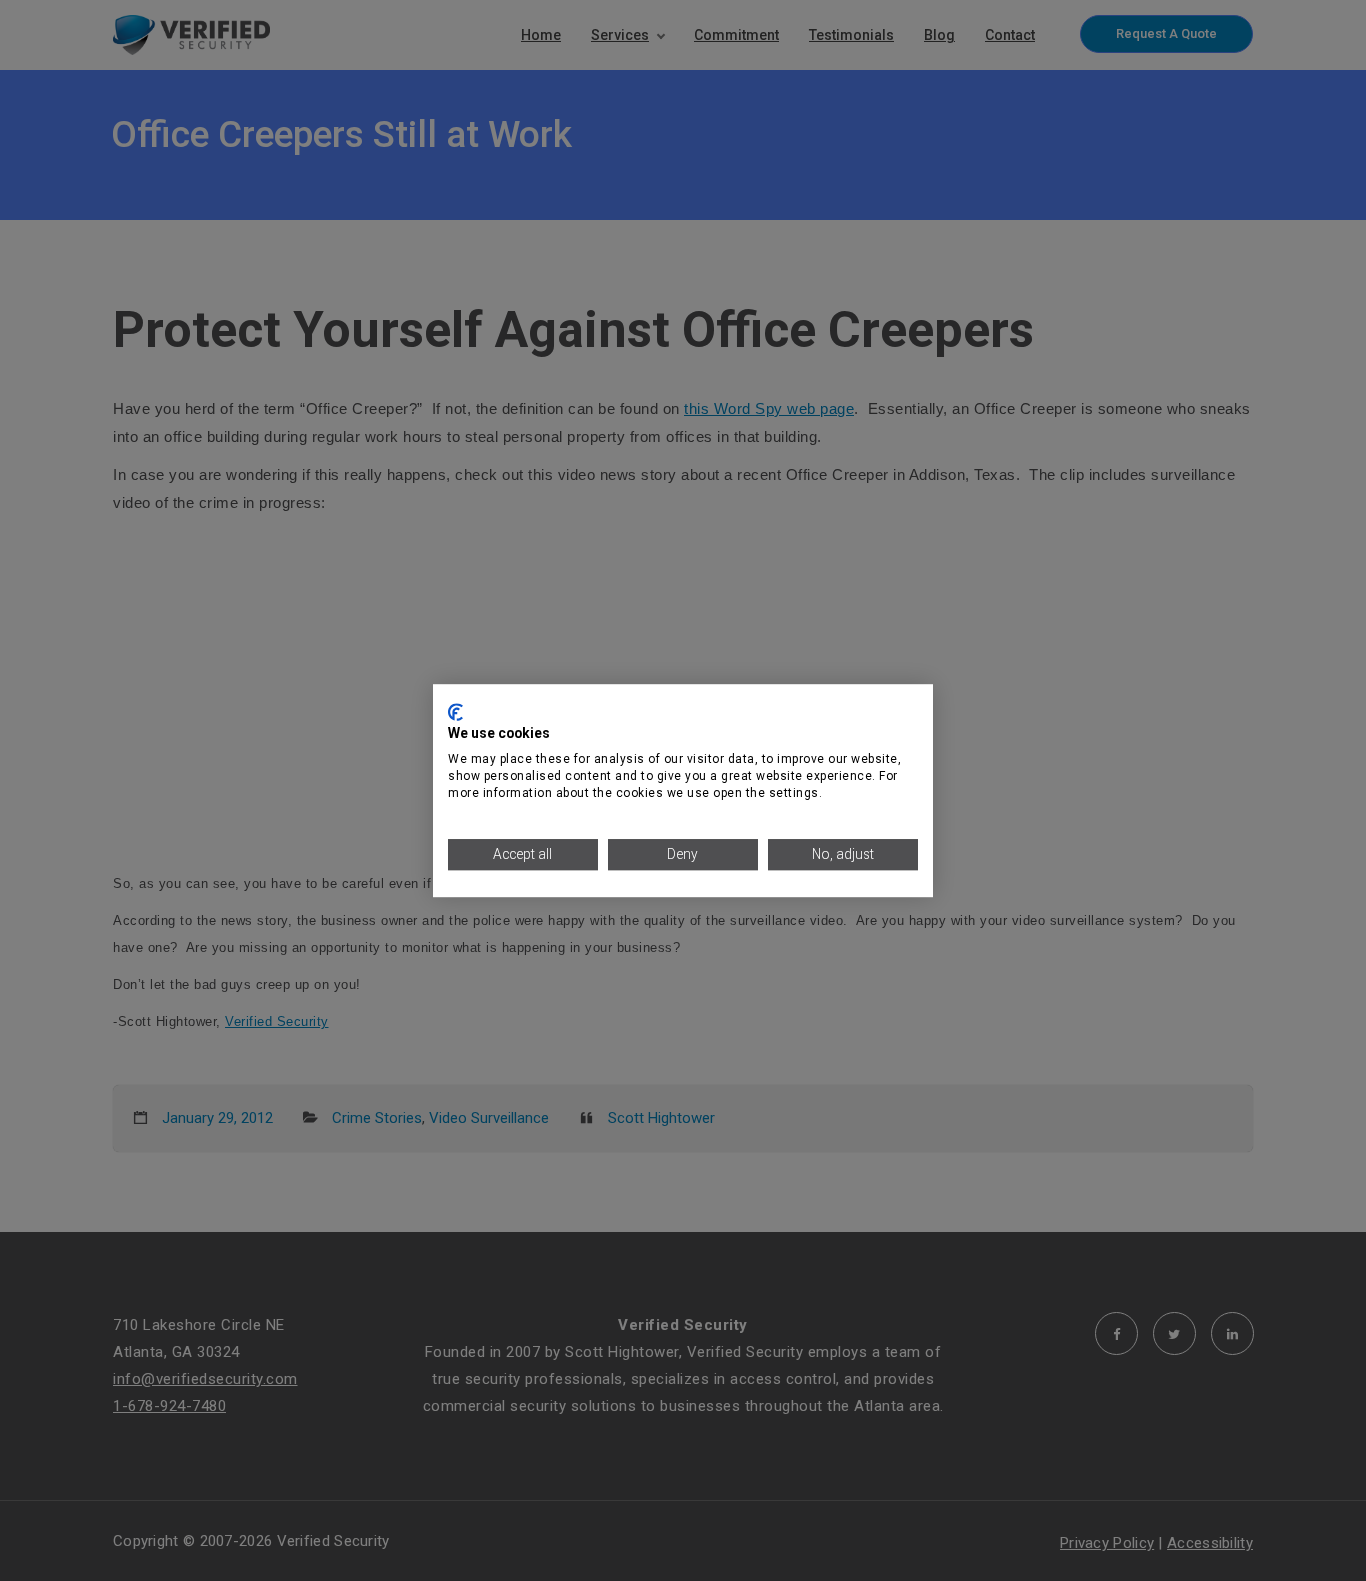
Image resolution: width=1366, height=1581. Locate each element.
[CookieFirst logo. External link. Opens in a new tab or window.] (455, 712)
